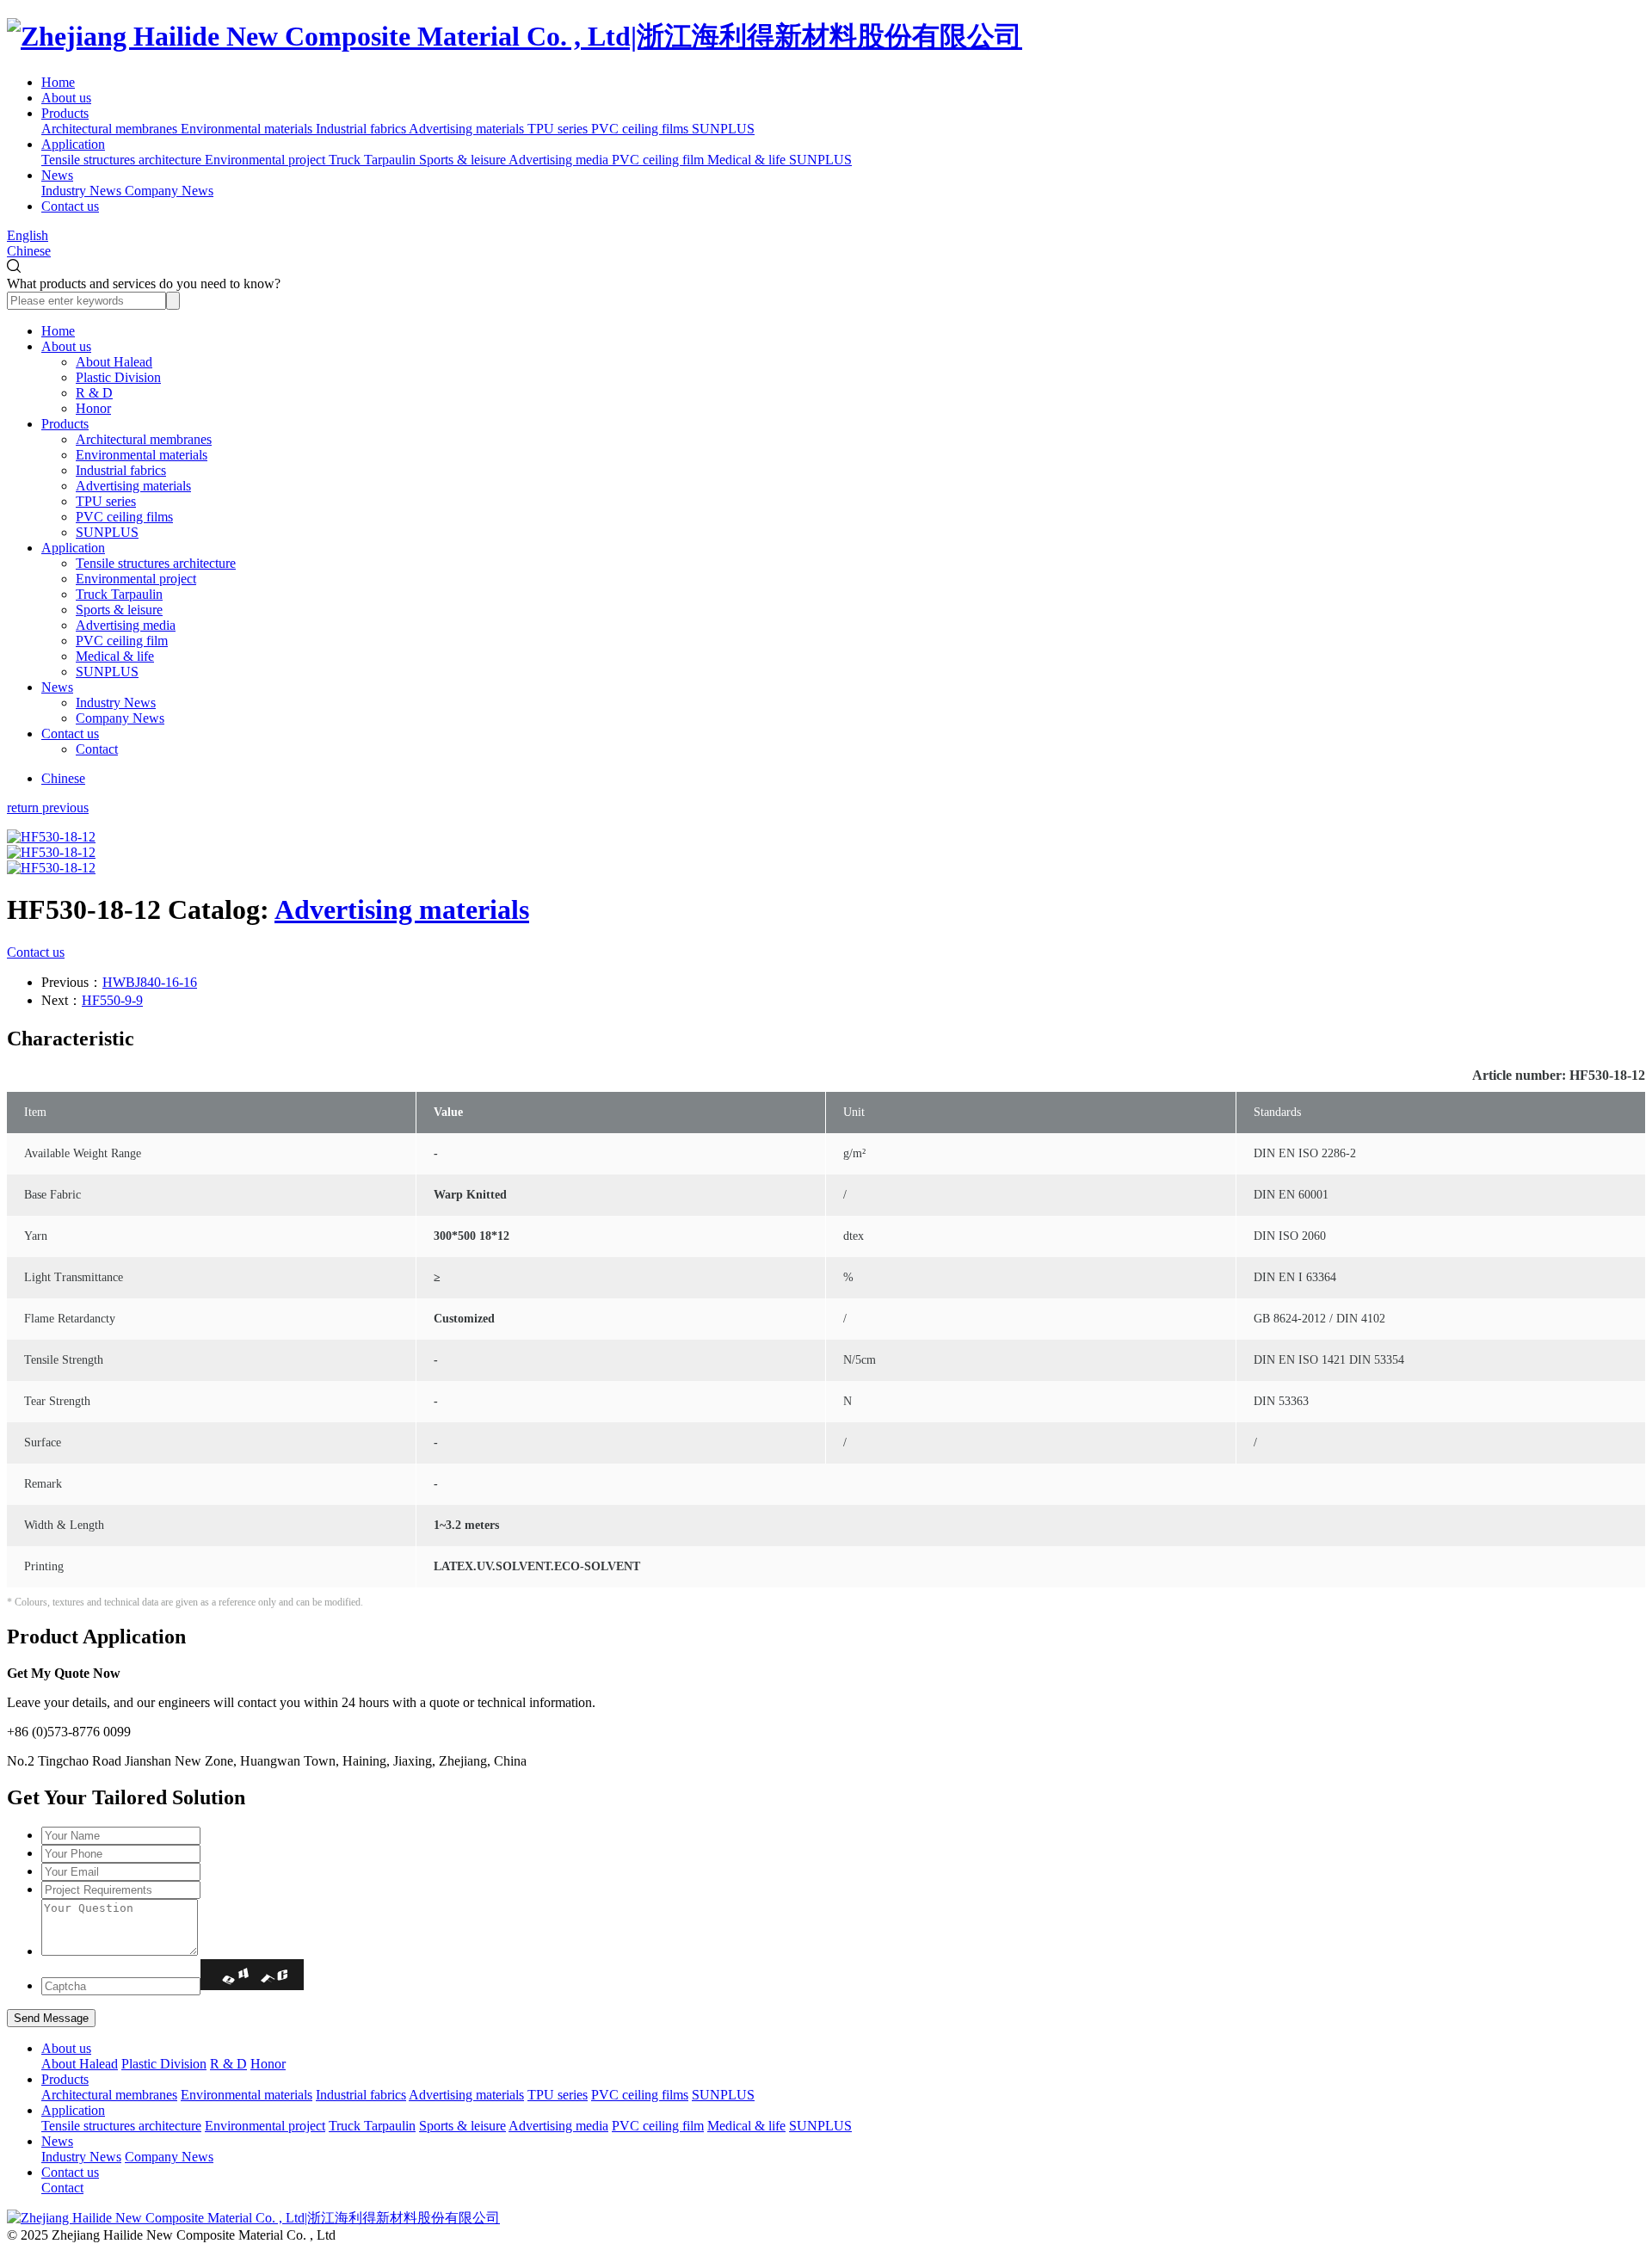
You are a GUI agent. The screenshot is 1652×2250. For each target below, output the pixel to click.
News (57, 175)
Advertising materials (133, 486)
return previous (48, 808)
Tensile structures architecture (156, 563)
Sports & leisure (119, 610)
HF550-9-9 (112, 1000)
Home (58, 82)
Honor (93, 408)
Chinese (29, 251)
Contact (97, 749)
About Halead (114, 362)
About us (66, 98)
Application (73, 144)
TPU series (106, 501)
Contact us (70, 206)
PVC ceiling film (122, 641)
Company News (120, 718)
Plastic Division (118, 377)
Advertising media (126, 625)
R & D (94, 393)
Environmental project (136, 579)
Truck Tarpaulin (119, 594)
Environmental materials (142, 455)
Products (65, 113)
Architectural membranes (144, 439)
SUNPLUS (107, 532)
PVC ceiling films (124, 517)
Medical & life (115, 656)
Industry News (116, 703)
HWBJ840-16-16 (150, 982)
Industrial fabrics (121, 470)
